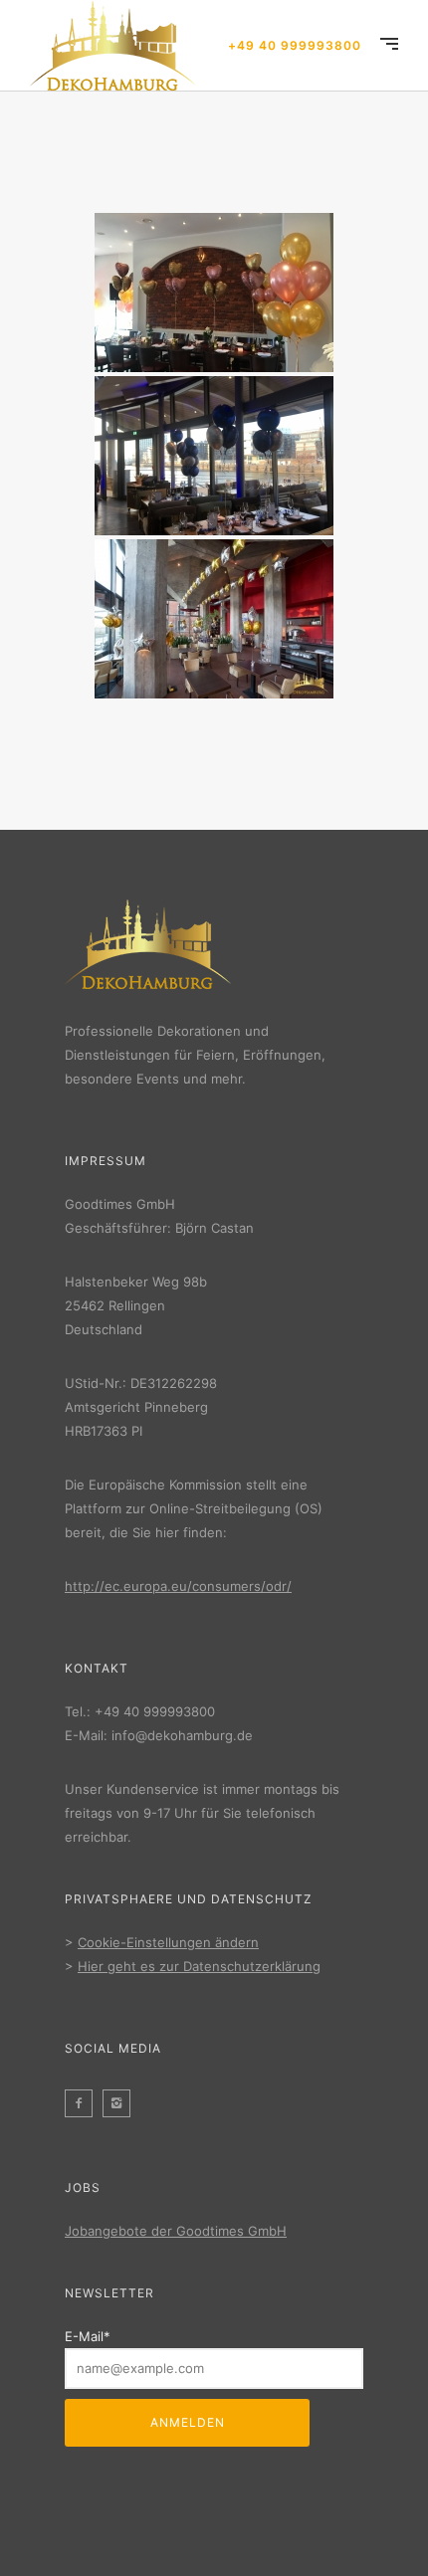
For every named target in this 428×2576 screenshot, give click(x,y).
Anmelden (188, 2422)
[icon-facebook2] (84, 2103)
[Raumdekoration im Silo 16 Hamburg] (214, 619)
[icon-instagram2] (121, 2103)
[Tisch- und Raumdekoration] (214, 293)
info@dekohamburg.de (182, 1735)
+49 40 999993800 (295, 45)
